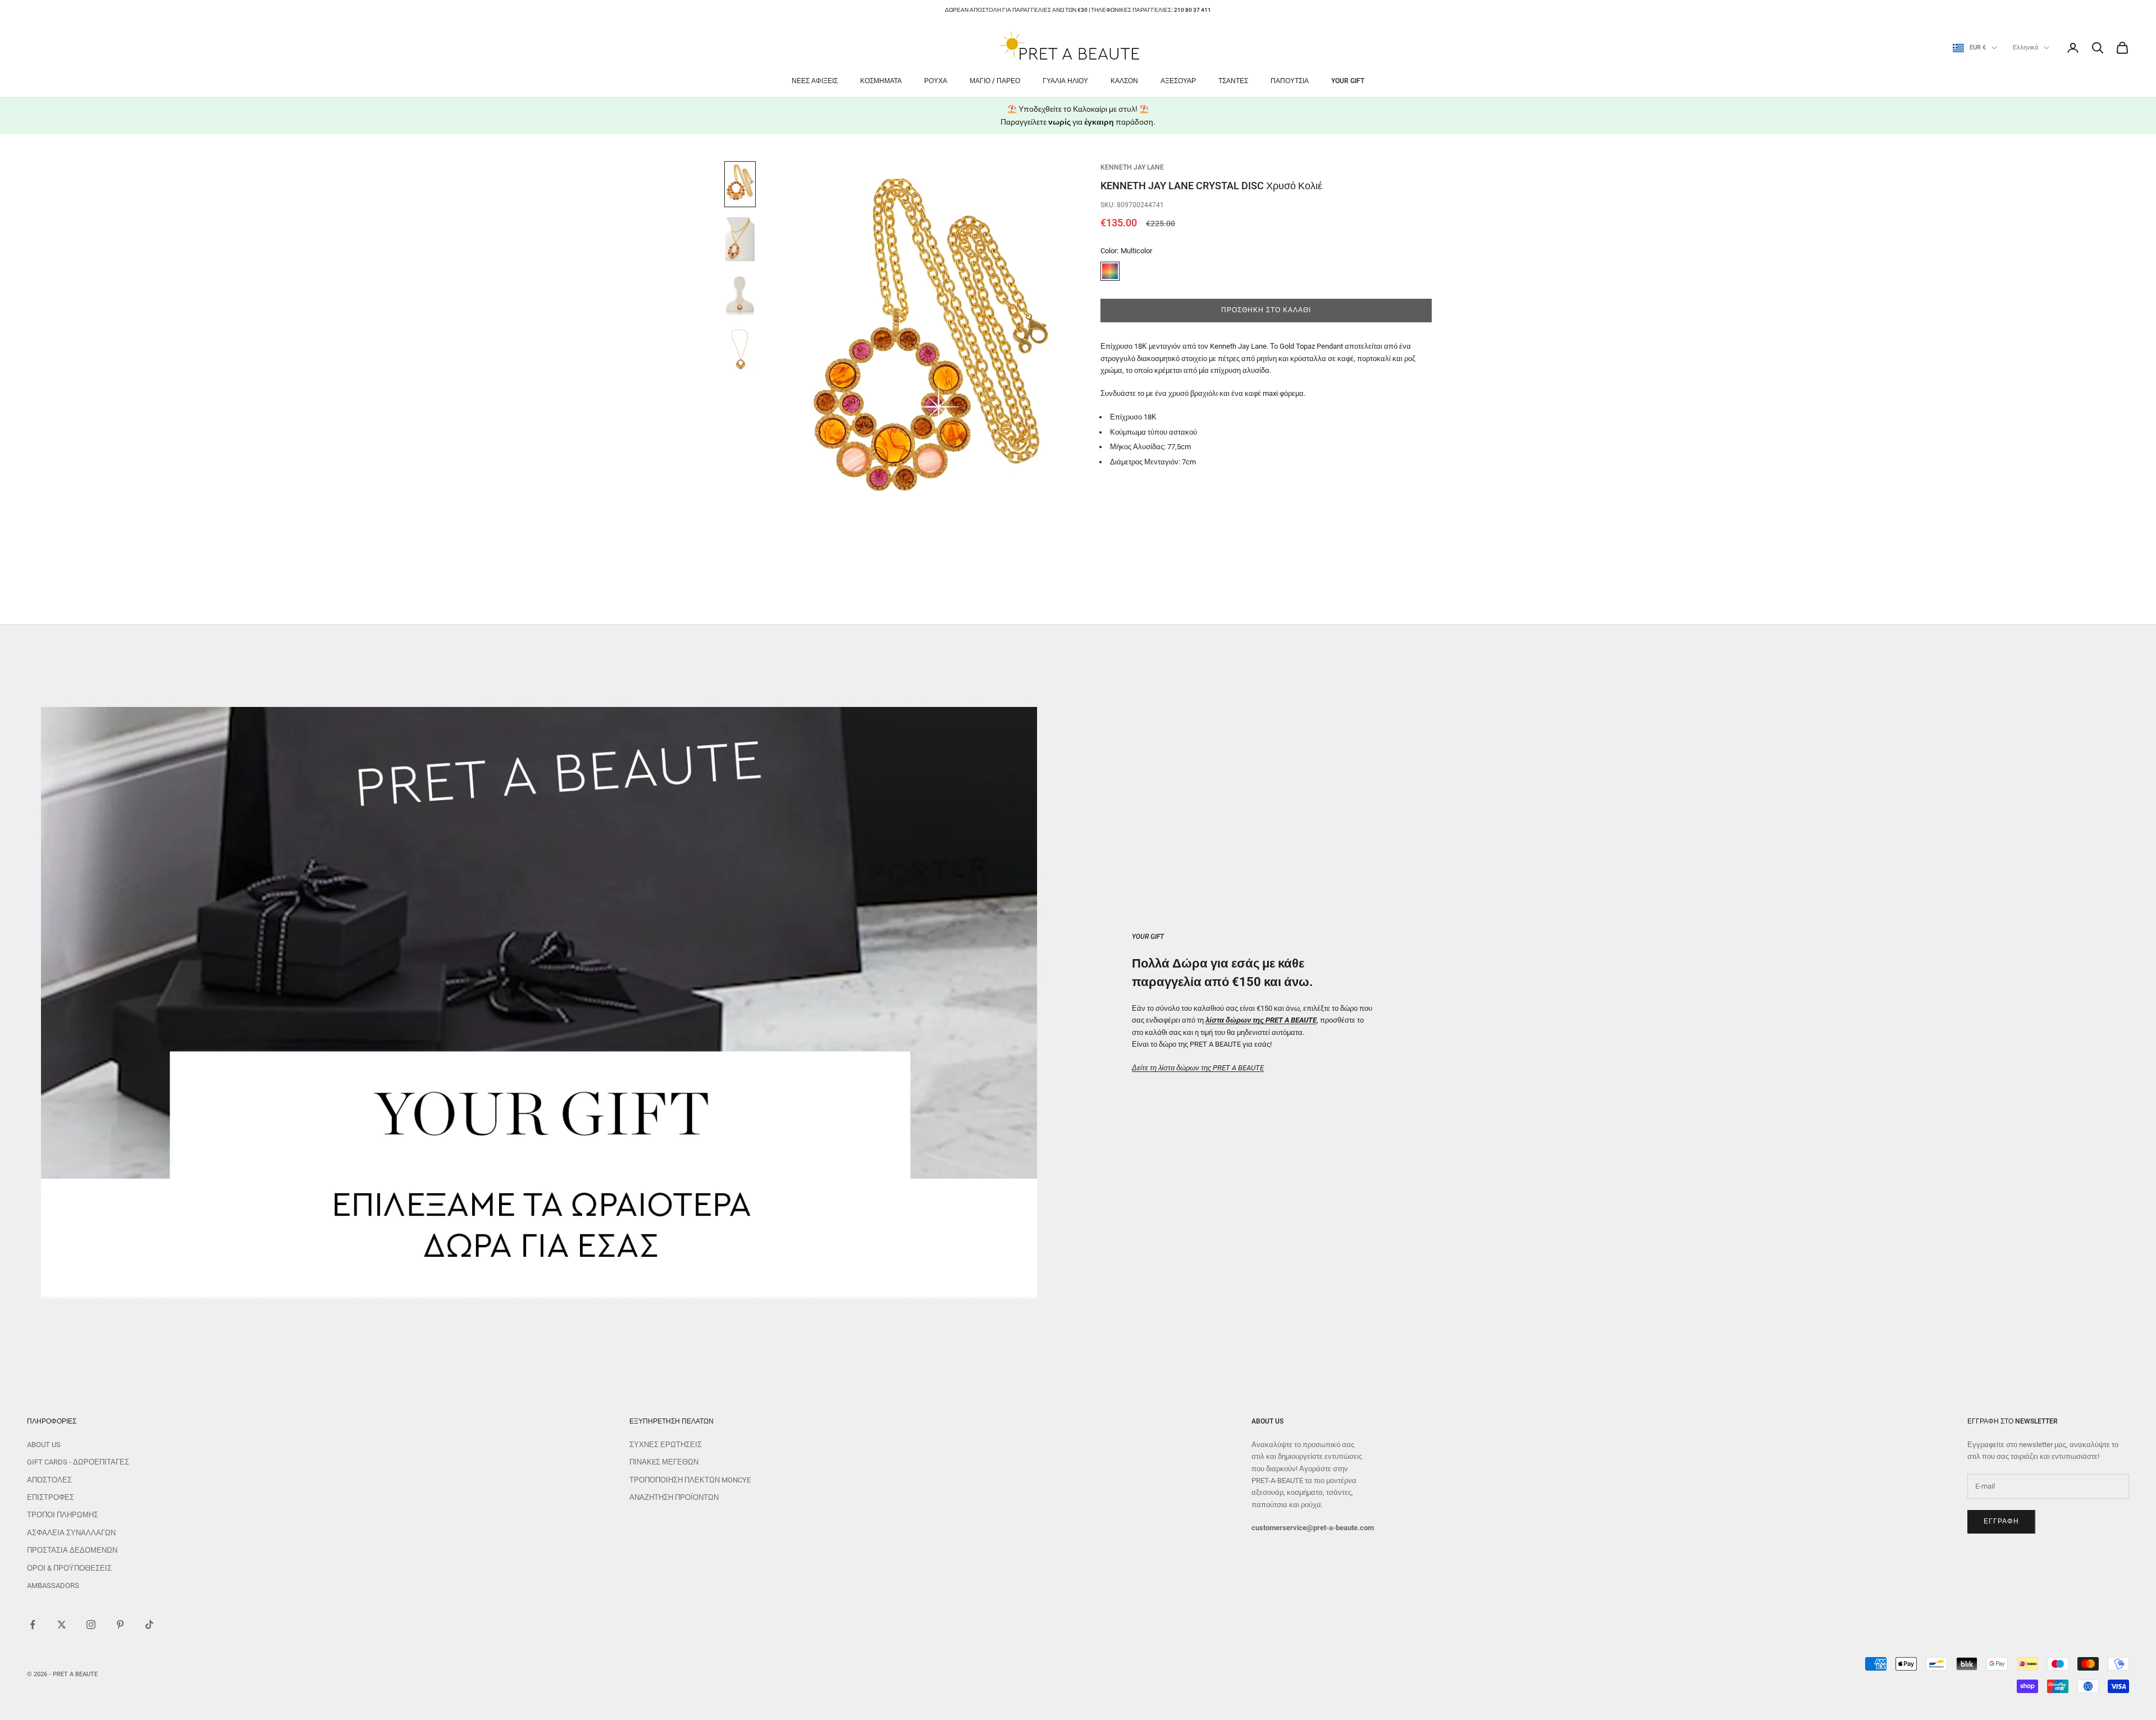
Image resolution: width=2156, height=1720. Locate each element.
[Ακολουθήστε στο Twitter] (62, 1625)
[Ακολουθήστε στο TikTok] (149, 1625)
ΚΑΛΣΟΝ (1124, 81)
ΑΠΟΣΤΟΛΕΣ (49, 1480)
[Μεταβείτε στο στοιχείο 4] (740, 349)
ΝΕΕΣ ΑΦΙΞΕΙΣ (815, 81)
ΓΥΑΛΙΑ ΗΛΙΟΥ (1065, 81)
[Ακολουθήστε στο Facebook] (33, 1625)
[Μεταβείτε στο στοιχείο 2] (740, 239)
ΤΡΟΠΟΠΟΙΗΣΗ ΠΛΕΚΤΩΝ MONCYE (690, 1480)
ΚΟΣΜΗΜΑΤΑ (881, 81)
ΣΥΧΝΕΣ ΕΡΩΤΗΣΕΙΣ (666, 1445)
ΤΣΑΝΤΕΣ (1233, 81)
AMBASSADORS (53, 1586)
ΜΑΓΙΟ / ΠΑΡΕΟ (995, 81)
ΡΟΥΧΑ (936, 81)
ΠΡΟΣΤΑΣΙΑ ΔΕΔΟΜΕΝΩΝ (72, 1550)
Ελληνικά (2025, 47)
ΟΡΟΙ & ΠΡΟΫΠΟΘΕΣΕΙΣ (69, 1568)
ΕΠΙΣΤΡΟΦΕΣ (51, 1497)
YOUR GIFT (1348, 81)
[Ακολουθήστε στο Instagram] (91, 1625)
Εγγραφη (2001, 1521)
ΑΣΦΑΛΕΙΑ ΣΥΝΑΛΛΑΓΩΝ (71, 1533)
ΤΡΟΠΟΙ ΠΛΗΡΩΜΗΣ (63, 1515)
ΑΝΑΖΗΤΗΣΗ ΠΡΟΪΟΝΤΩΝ (674, 1497)
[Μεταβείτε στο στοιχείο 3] (740, 294)
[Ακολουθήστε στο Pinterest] (120, 1625)
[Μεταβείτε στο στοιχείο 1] (740, 184)
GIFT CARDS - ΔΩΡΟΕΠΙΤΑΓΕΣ (78, 1462)
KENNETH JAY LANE (1132, 167)
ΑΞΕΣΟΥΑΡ (1178, 81)
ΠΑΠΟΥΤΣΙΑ (1290, 81)
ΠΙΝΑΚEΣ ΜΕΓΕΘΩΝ (664, 1462)
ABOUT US (44, 1445)
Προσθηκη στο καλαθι (1266, 310)
